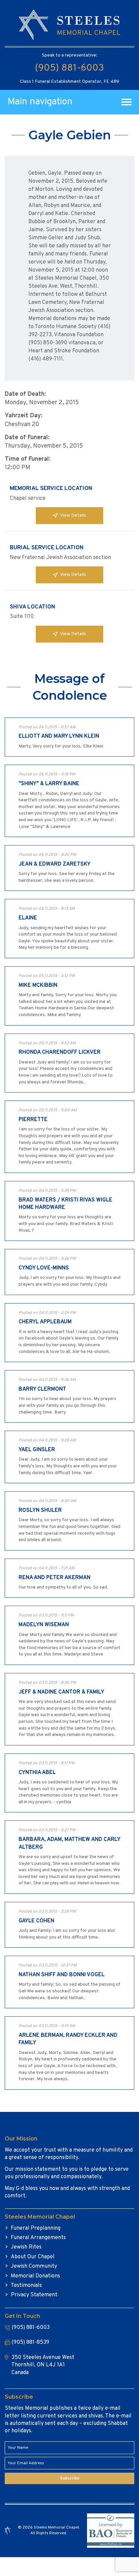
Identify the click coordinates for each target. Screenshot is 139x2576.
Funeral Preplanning (36, 2228)
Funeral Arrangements (38, 2238)
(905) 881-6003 (69, 68)
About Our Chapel (33, 2257)
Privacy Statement (34, 2295)
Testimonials (26, 2286)
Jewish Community (34, 2266)
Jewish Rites (26, 2247)
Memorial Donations (35, 2276)
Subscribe (70, 2478)
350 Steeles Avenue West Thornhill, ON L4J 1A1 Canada (43, 2365)
